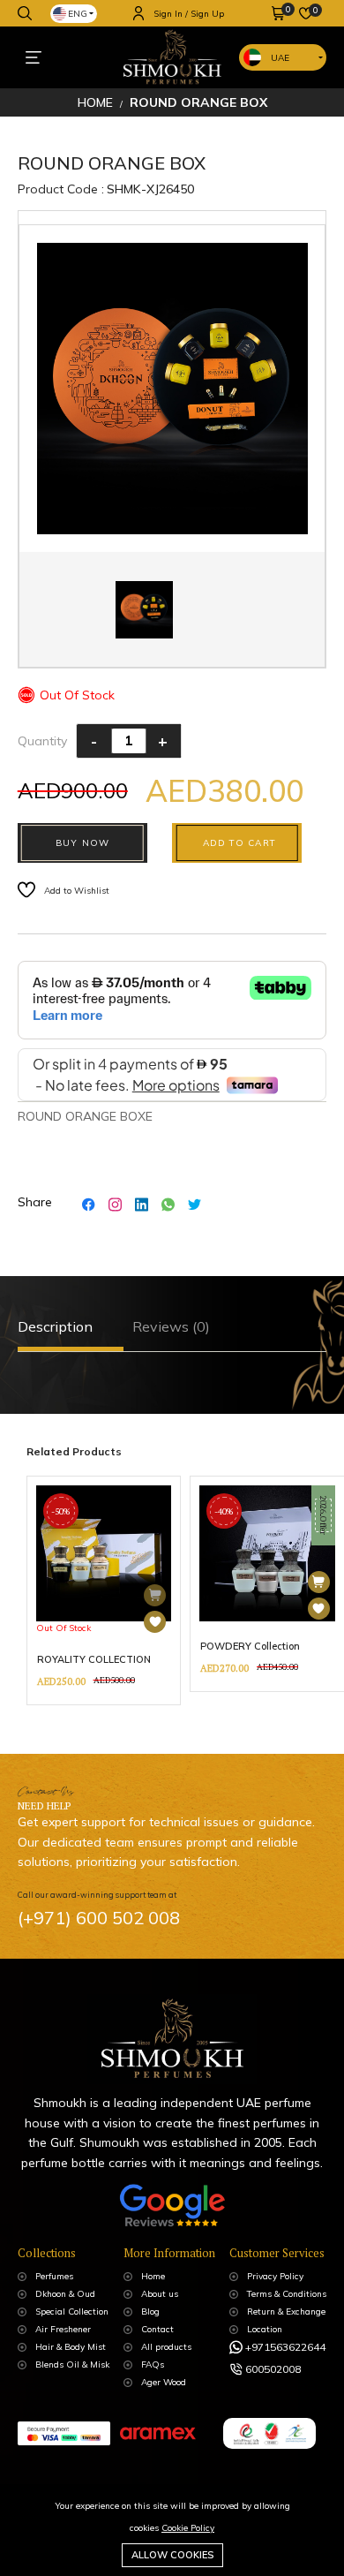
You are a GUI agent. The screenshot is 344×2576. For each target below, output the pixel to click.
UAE (280, 58)
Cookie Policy (188, 2528)
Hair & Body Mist (71, 2347)
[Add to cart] (319, 1582)
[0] (279, 14)
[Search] (25, 14)
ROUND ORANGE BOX (198, 102)
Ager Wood (164, 2382)
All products (166, 2347)
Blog (150, 2312)
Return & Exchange (286, 2312)
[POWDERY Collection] (319, 1609)
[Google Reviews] (172, 2212)
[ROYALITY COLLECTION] (155, 1622)
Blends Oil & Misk (72, 2364)
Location (265, 2329)
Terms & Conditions (287, 2294)
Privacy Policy (275, 2276)
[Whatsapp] (168, 1203)
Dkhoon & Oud (65, 2294)
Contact (157, 2329)
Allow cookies (172, 2555)
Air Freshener (63, 2329)
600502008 (273, 2369)
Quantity (42, 741)
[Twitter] (194, 1203)
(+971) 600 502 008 (99, 1918)
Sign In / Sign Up (189, 14)
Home (95, 102)
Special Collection (72, 2312)
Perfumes (54, 2276)
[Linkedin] (142, 1203)
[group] (104, 1590)
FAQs (153, 2364)
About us (160, 2294)
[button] (279, 14)
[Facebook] (89, 1203)
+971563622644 (285, 2347)
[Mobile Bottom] (33, 57)
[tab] (60, 1327)
